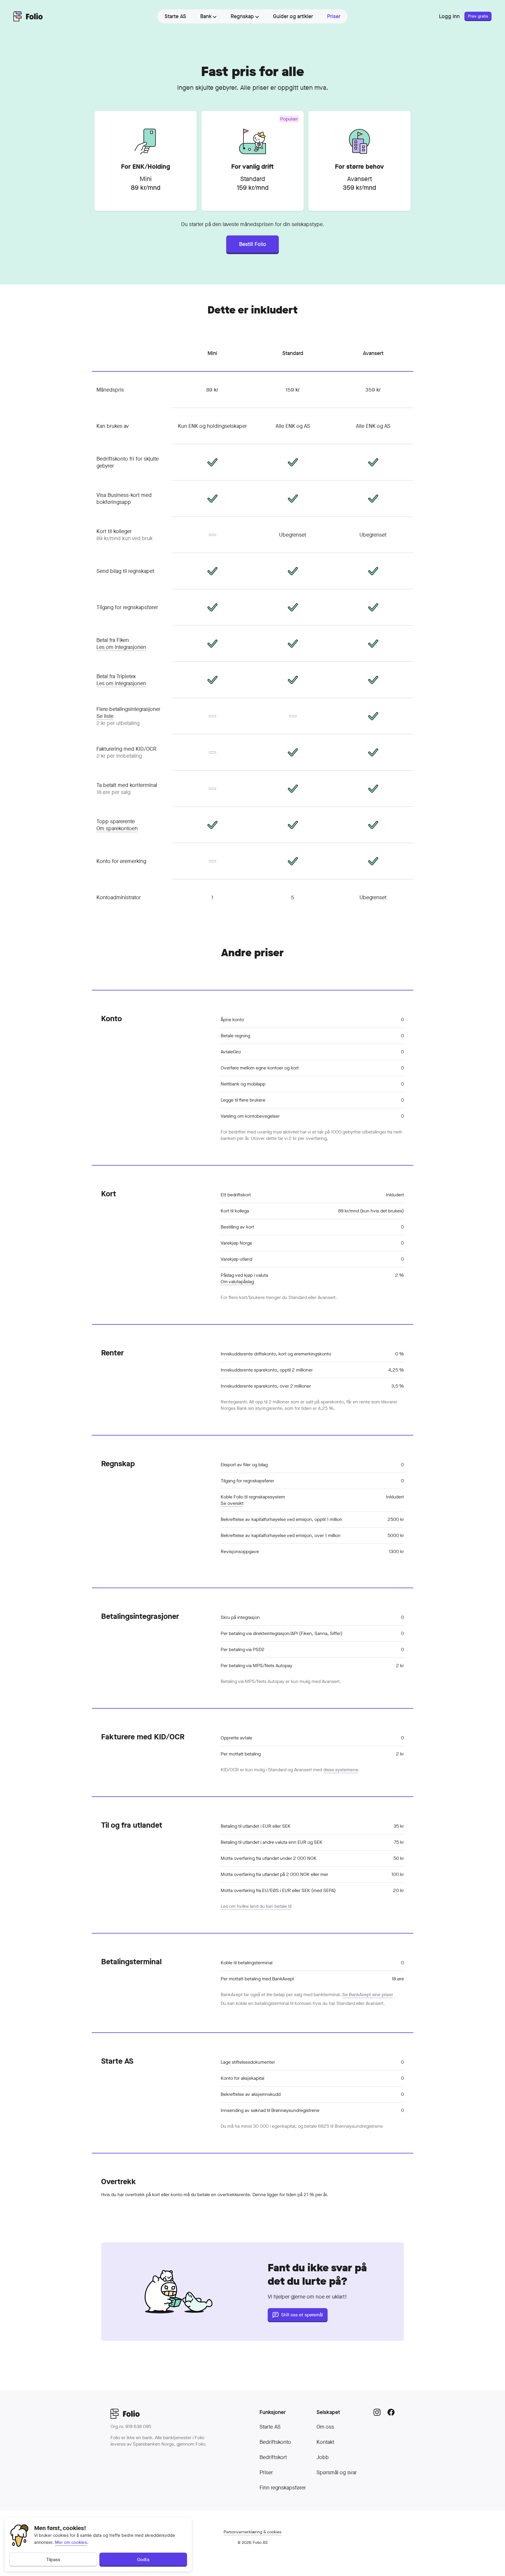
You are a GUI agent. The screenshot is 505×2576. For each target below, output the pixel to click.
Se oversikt (232, 1503)
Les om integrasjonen (121, 647)
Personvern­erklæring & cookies (252, 2532)
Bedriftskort (273, 2457)
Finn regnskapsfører (283, 2488)
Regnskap (242, 16)
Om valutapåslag (237, 1282)
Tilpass (53, 2559)
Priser (266, 2472)
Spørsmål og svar (337, 2472)
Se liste (105, 716)
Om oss (325, 2427)
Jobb (323, 2457)
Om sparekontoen (117, 828)
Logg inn (449, 16)
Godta (143, 2559)
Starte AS (270, 2427)
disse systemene (341, 1770)
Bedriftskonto (275, 2442)
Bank (206, 16)
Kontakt (325, 2442)
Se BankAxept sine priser (368, 1995)
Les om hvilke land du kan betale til (256, 1906)
